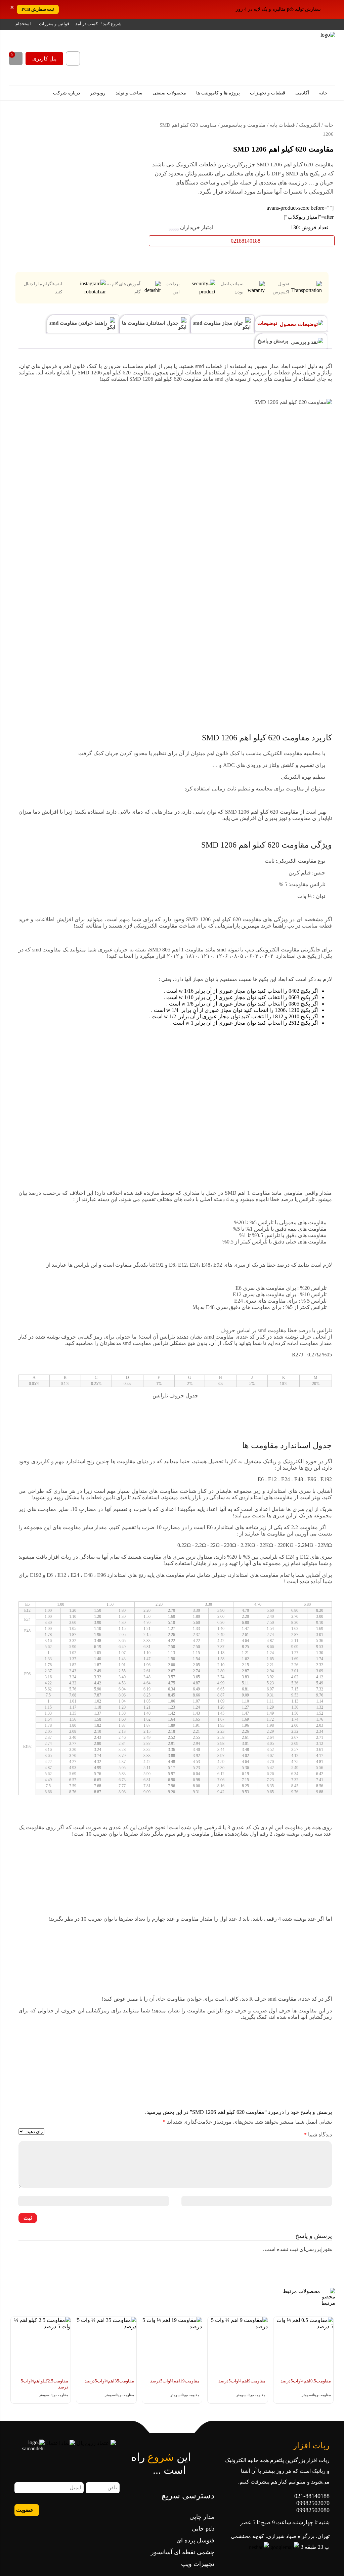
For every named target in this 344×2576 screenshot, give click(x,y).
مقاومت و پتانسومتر (243, 125)
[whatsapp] (114, 2509)
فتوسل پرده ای (195, 2540)
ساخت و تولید (130, 93)
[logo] (294, 57)
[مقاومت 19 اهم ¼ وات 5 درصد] (172, 2347)
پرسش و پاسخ (274, 341)
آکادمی (303, 93)
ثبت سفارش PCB (38, 9)
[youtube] (46, 2509)
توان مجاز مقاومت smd (219, 323)
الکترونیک (310, 125)
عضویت (25, 2510)
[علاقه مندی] (20, 121)
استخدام (23, 24)
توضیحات (268, 323)
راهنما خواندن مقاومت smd (79, 323)
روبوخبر (98, 93)
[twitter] (58, 2509)
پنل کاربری (44, 59)
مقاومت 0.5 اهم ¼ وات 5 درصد (306, 2381)
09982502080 (313, 2510)
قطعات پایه (282, 125)
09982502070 (313, 2503)
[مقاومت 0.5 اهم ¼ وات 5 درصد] (304, 2347)
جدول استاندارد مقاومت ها (151, 323)
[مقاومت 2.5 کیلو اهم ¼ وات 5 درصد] (41, 2347)
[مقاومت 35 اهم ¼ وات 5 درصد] (106, 2347)
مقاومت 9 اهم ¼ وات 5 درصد (242, 2381)
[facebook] (92, 2509)
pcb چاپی (203, 2529)
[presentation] (327, 2368)
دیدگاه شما (318, 2135)
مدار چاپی (202, 2517)
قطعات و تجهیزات (268, 93)
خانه (324, 93)
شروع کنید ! (111, 24)
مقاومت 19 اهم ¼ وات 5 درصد (175, 2381)
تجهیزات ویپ (198, 2564)
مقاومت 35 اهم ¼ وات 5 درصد (109, 2381)
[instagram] (80, 2509)
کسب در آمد (87, 24)
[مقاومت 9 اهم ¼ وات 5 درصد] (238, 2347)
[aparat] (103, 2509)
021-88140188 (312, 2496)
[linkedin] (69, 2509)
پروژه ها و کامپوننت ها (219, 93)
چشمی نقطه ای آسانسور (183, 2552)
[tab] (291, 323)
